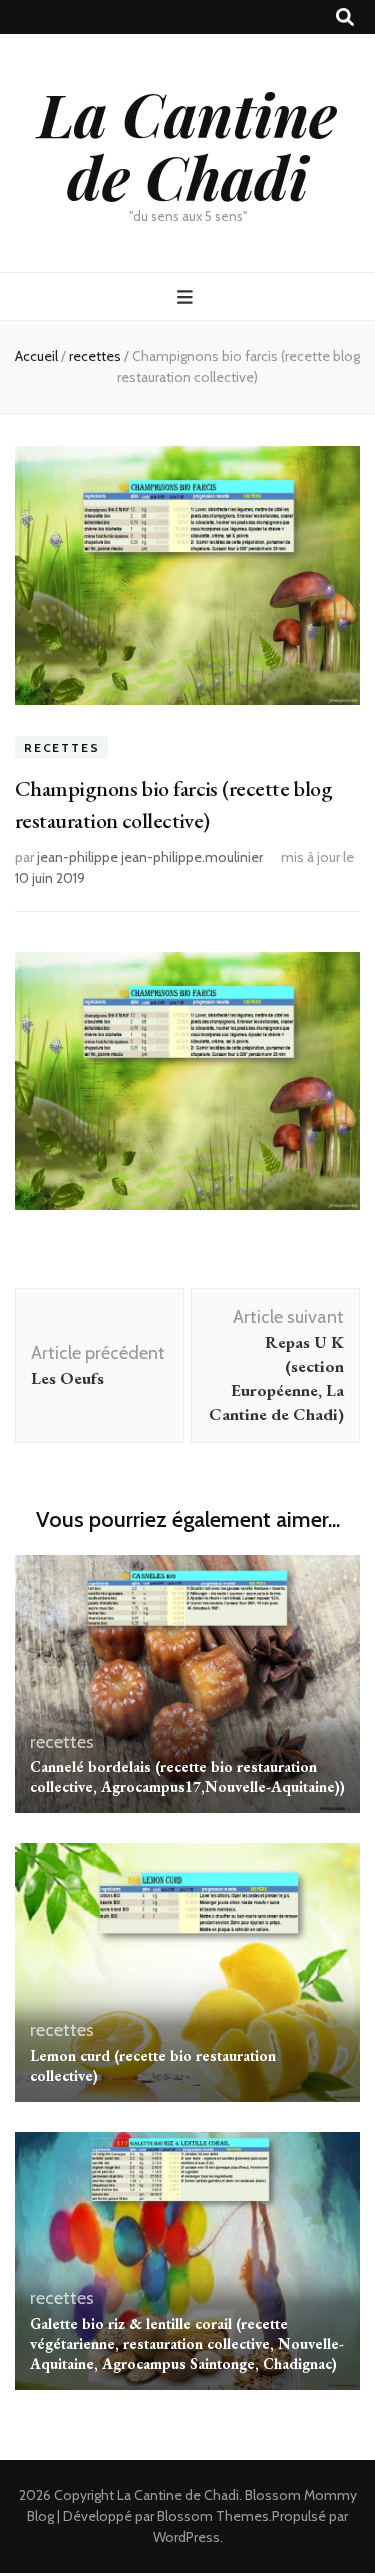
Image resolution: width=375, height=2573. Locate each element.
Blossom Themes (213, 2516)
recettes (61, 747)
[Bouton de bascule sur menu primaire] (187, 297)
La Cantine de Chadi (187, 144)
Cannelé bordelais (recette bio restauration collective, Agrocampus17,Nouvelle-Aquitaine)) (187, 1776)
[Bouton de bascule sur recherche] (345, 17)
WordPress (186, 2537)
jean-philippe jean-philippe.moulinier (150, 857)
